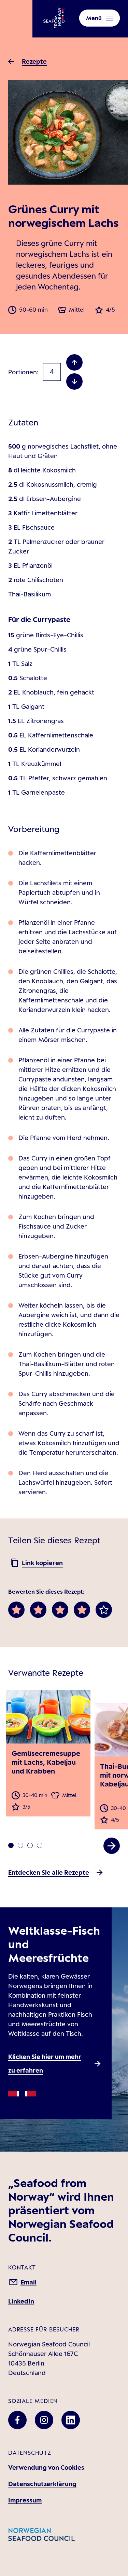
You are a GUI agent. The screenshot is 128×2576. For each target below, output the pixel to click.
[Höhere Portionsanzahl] (74, 362)
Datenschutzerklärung (42, 2484)
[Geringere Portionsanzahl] (74, 381)
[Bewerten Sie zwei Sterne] (38, 1610)
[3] (40, 1845)
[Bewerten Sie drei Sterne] (60, 1610)
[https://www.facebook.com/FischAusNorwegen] (17, 2420)
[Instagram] (44, 2420)
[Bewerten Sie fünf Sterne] (104, 1610)
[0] (11, 1845)
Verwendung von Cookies (46, 2467)
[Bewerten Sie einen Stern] (16, 1610)
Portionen (23, 372)
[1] (20, 1845)
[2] (30, 1845)
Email (29, 2282)
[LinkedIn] (71, 2420)
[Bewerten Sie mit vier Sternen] (82, 1610)
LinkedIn (21, 2301)
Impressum (25, 2500)
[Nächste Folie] (112, 1846)
